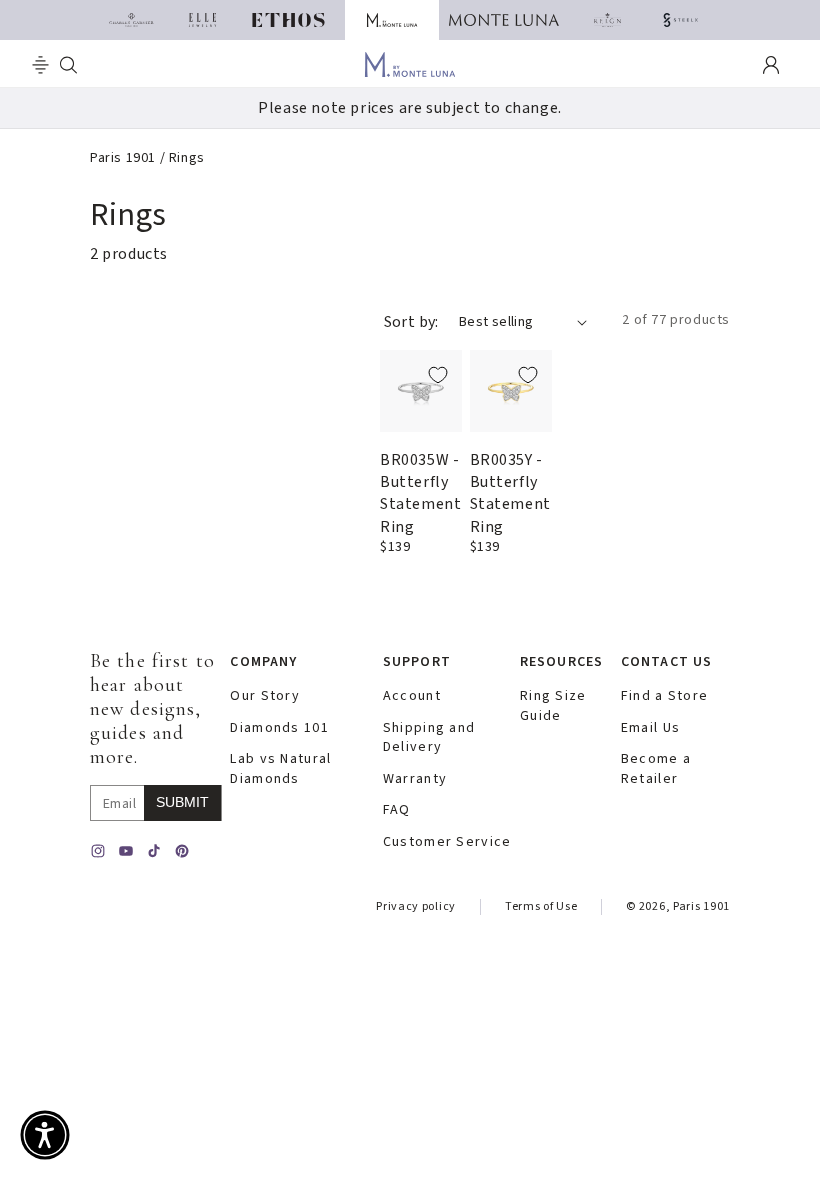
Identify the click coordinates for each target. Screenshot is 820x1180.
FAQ (397, 810)
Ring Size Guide (553, 706)
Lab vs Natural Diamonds (280, 769)
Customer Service (447, 842)
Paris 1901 (123, 158)
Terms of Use (541, 906)
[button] (40, 65)
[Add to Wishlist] (438, 375)
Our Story (265, 696)
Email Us (650, 728)
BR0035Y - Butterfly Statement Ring (510, 493)
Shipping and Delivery (429, 738)
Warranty (415, 779)
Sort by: (411, 322)
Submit (182, 802)
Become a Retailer (656, 769)
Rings (187, 158)
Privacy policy (416, 906)
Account (412, 696)
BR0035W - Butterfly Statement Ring (420, 493)
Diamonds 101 (279, 728)
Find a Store (664, 696)
